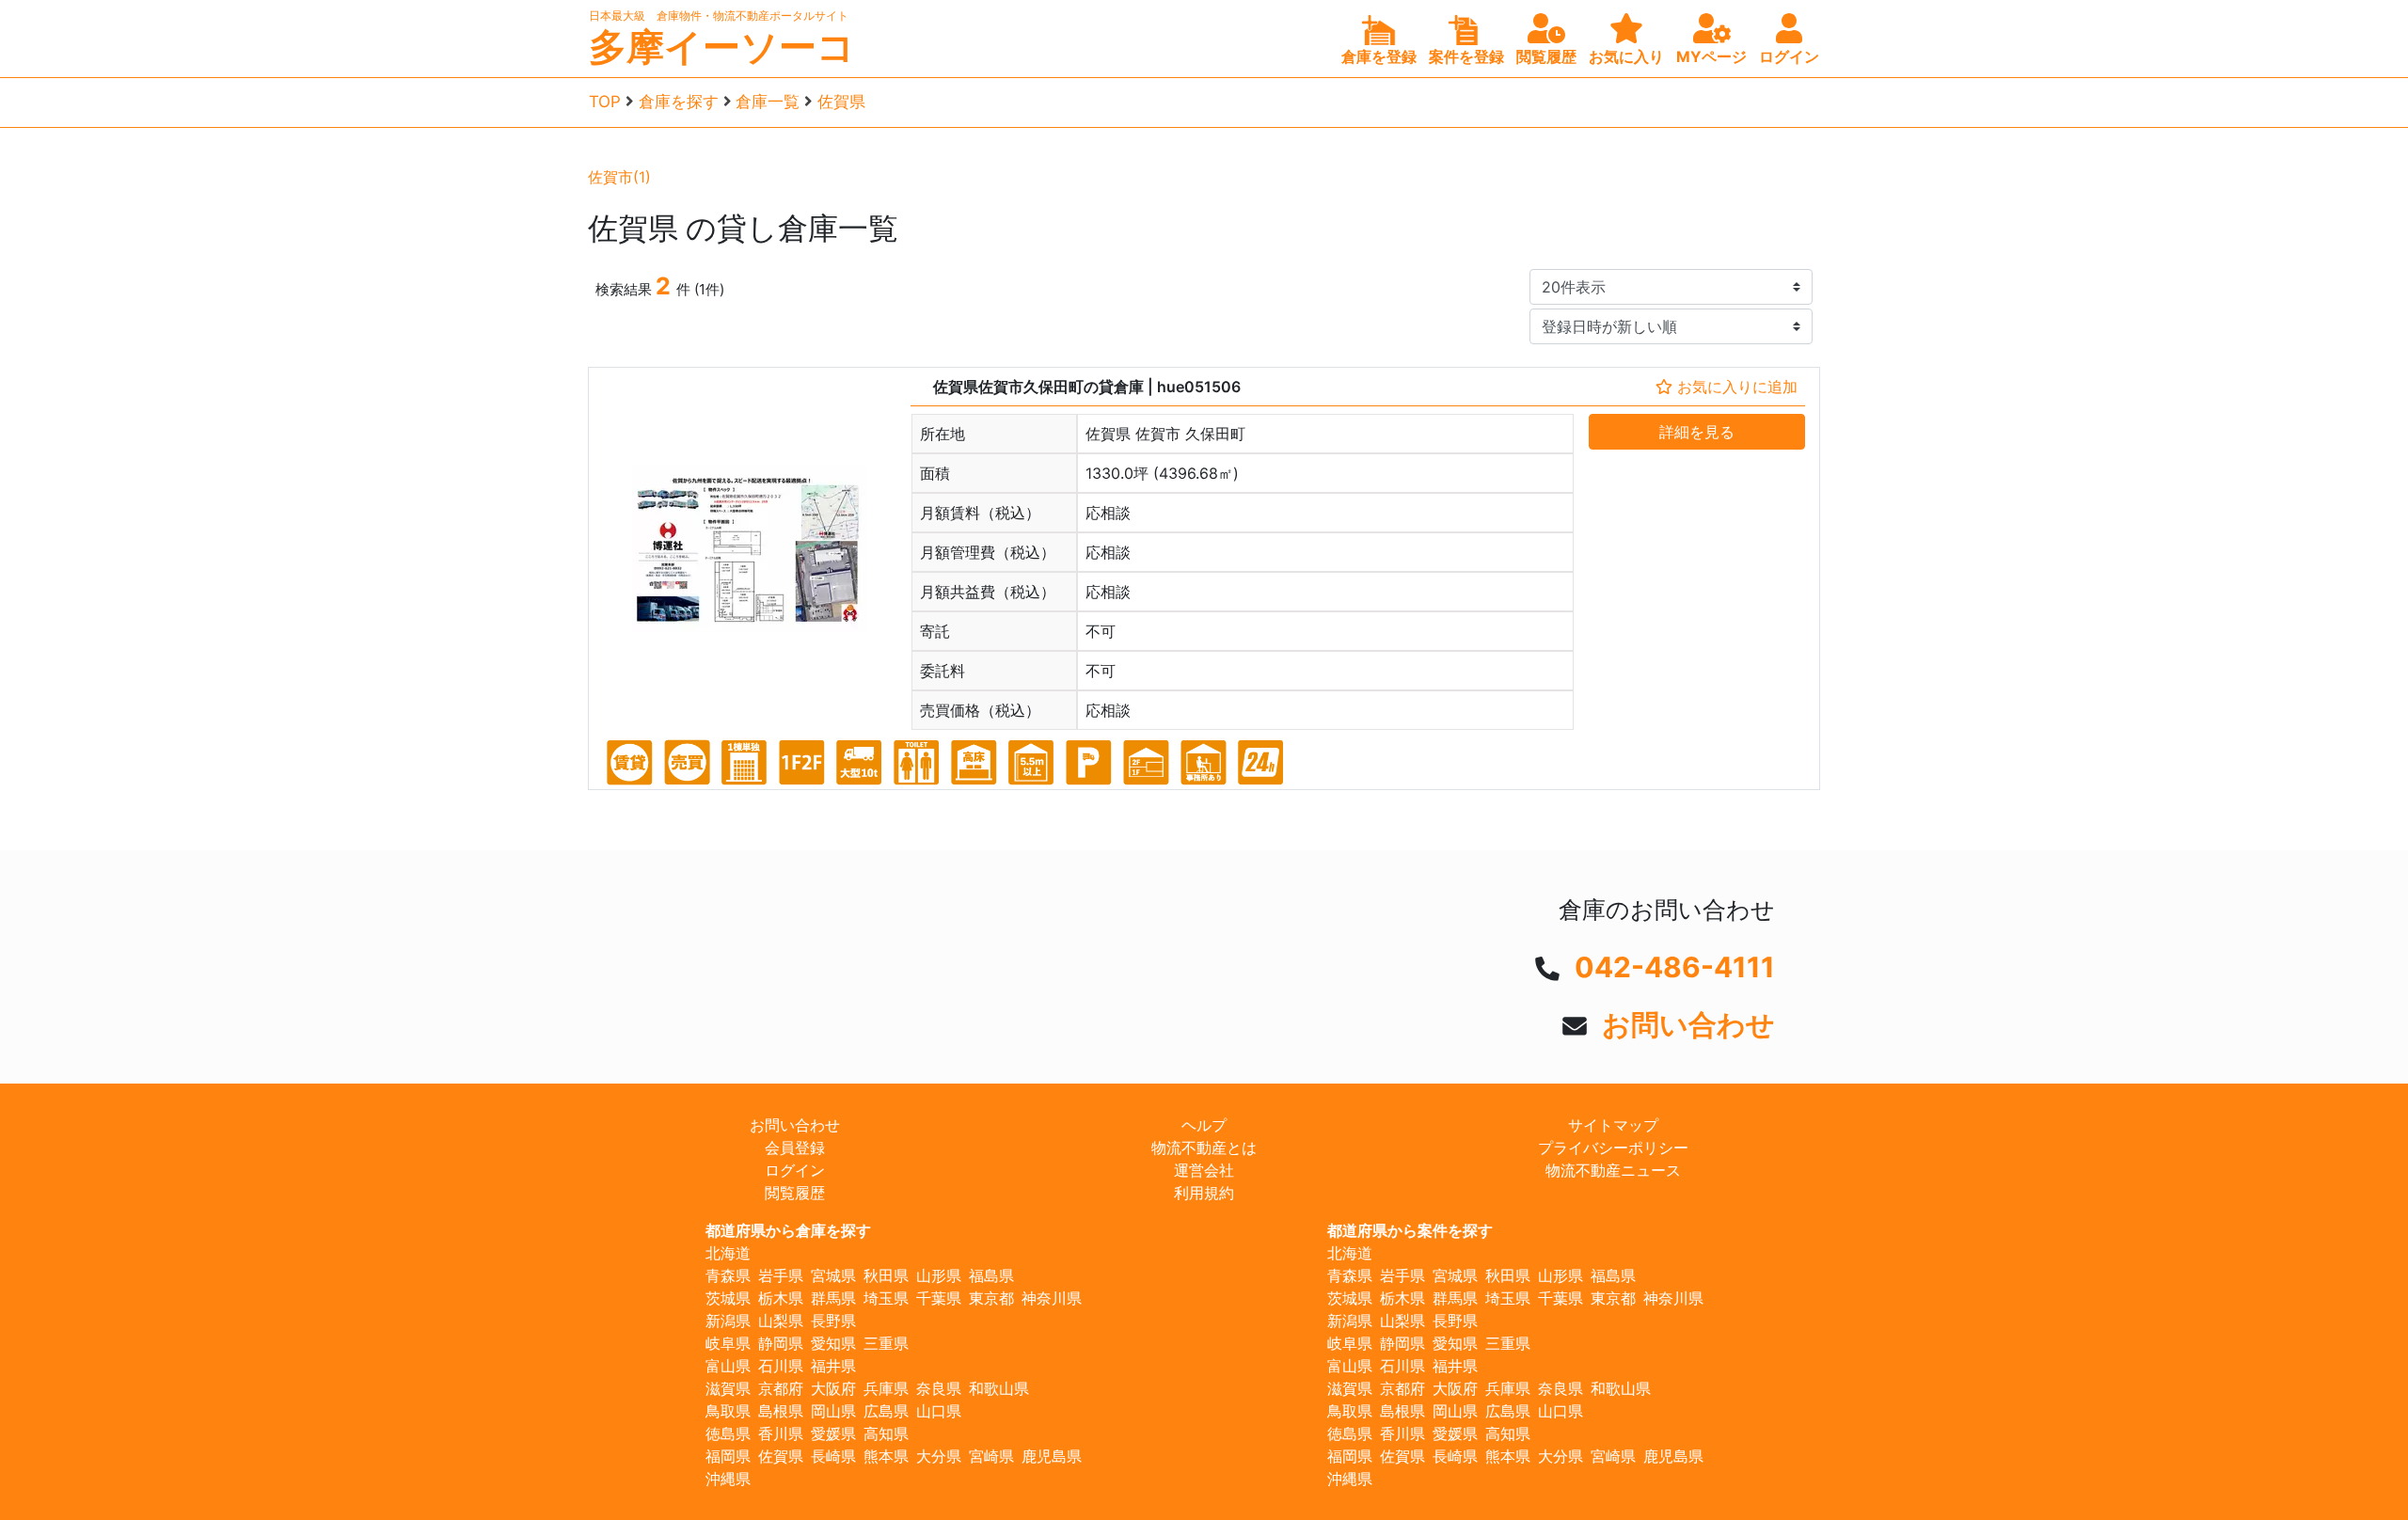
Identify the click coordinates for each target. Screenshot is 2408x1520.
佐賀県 (841, 102)
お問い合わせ (1688, 1024)
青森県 (728, 1275)
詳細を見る (1697, 432)
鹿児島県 (1052, 1456)
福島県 (991, 1275)
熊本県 (886, 1456)
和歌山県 (999, 1388)
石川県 (781, 1366)
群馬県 (833, 1298)
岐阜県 (728, 1343)
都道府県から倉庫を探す (788, 1230)
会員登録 (795, 1148)
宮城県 (833, 1275)
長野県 (833, 1321)
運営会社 (1204, 1170)
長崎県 (833, 1456)
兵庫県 (886, 1388)
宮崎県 (991, 1456)
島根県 (781, 1411)
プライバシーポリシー (1613, 1148)
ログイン (795, 1170)
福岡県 (728, 1456)
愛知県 (833, 1343)
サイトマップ (1613, 1125)
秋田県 (886, 1275)
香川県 (781, 1433)
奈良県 (939, 1388)
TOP (605, 102)
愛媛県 (833, 1433)
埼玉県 (886, 1298)
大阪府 (833, 1388)
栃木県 (781, 1298)
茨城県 (728, 1298)
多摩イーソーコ (722, 47)
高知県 (886, 1433)
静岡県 (781, 1343)
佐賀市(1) (619, 177)
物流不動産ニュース (1613, 1170)
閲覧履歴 (795, 1193)
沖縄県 (728, 1479)
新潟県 (728, 1321)
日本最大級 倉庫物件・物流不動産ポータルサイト (719, 16)
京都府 (781, 1388)
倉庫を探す (679, 102)
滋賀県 (728, 1388)
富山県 (728, 1366)
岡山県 (833, 1411)
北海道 (728, 1253)
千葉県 (939, 1298)
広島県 (886, 1411)
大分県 (939, 1456)
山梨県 (781, 1321)
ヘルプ (1204, 1125)
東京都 (991, 1298)
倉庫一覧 (768, 102)
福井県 (833, 1366)
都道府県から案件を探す (1410, 1230)
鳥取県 (728, 1411)
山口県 (939, 1411)
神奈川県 (1052, 1298)
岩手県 (781, 1275)
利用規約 (1204, 1193)
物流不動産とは (1204, 1148)
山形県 (939, 1275)
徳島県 (728, 1433)
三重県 (886, 1343)
